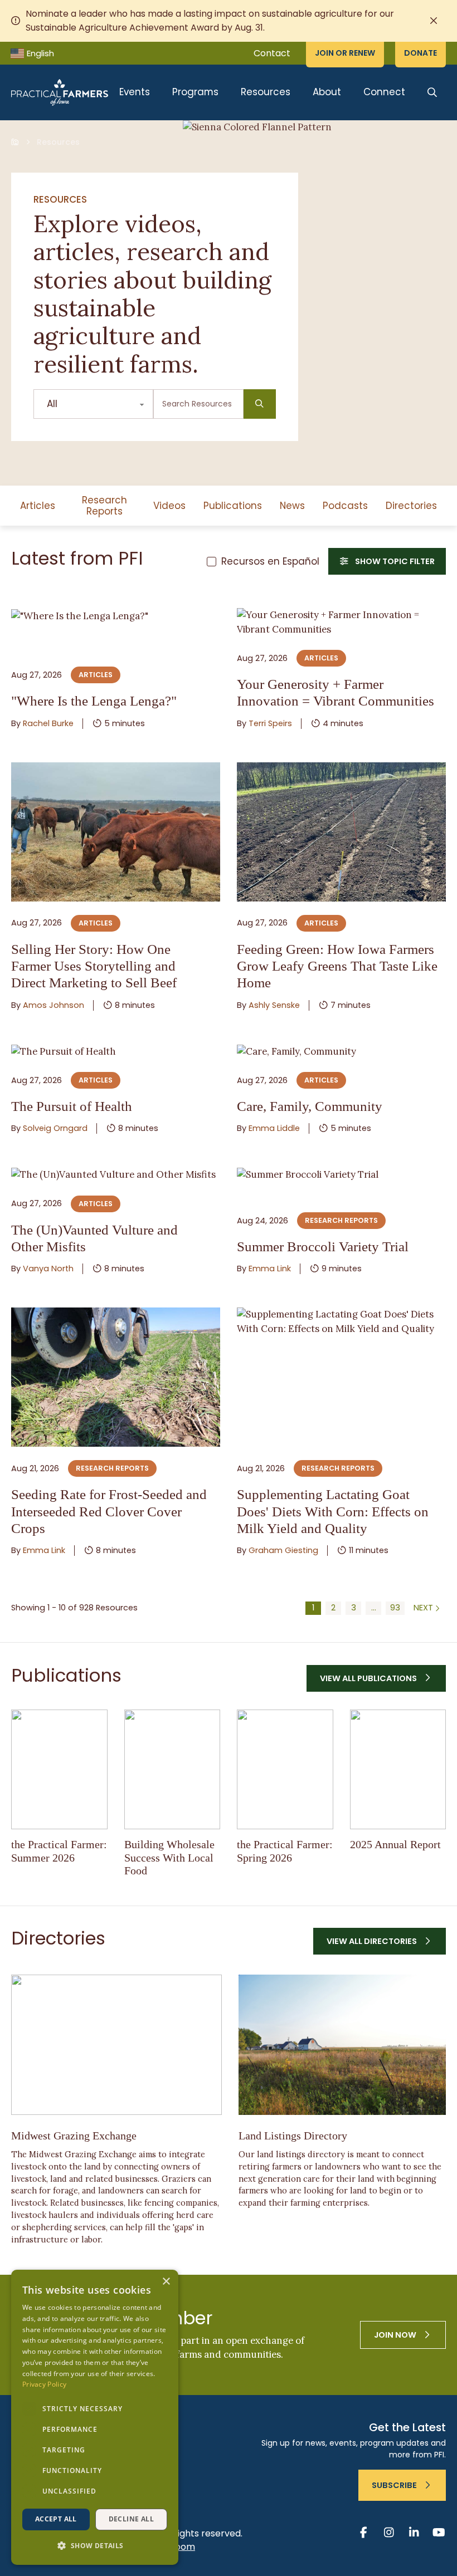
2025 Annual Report (395, 1844)
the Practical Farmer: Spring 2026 (285, 1851)
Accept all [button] (56, 2519)
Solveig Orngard (55, 1128)
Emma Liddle (274, 1128)
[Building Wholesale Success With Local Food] (172, 1770)
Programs (195, 92)
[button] (95, 2546)
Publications (233, 506)
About (327, 92)
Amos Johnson (54, 1005)
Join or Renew (345, 53)
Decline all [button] (131, 2519)
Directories (411, 506)
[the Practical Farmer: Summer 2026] (59, 1770)
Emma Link (270, 1269)
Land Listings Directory (293, 2136)
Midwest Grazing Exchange (74, 2136)
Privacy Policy (44, 2384)
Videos (169, 506)
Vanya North (48, 1269)
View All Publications (368, 1678)
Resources (266, 92)
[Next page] (427, 1608)
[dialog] (95, 2417)
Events (135, 92)
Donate (420, 53)
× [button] (166, 2282)
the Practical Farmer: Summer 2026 (59, 1851)
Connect (384, 92)
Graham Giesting (283, 1550)
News (292, 506)
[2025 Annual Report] (398, 1770)
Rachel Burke (48, 723)
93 (395, 1608)
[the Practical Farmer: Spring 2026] (285, 1770)
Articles (38, 506)
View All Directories (372, 1941)
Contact (272, 53)
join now (395, 2335)
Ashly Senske (274, 1005)
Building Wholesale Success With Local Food (169, 1857)
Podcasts (345, 506)
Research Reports (104, 506)
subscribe (394, 2485)
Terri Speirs (270, 723)
